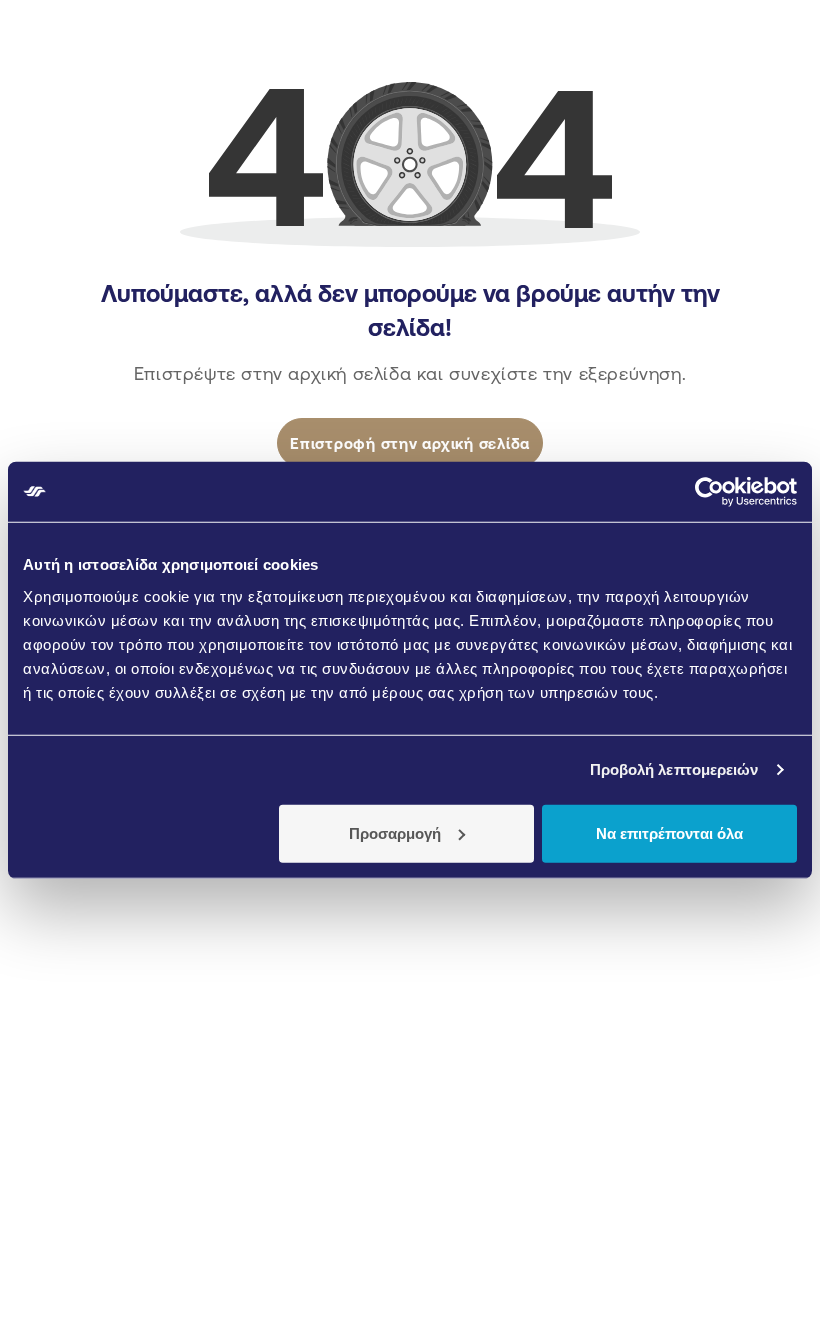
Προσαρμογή (395, 832)
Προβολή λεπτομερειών (674, 769)
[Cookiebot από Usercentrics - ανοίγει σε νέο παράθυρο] (709, 492)
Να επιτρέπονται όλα (669, 832)
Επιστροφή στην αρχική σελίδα (410, 443)
